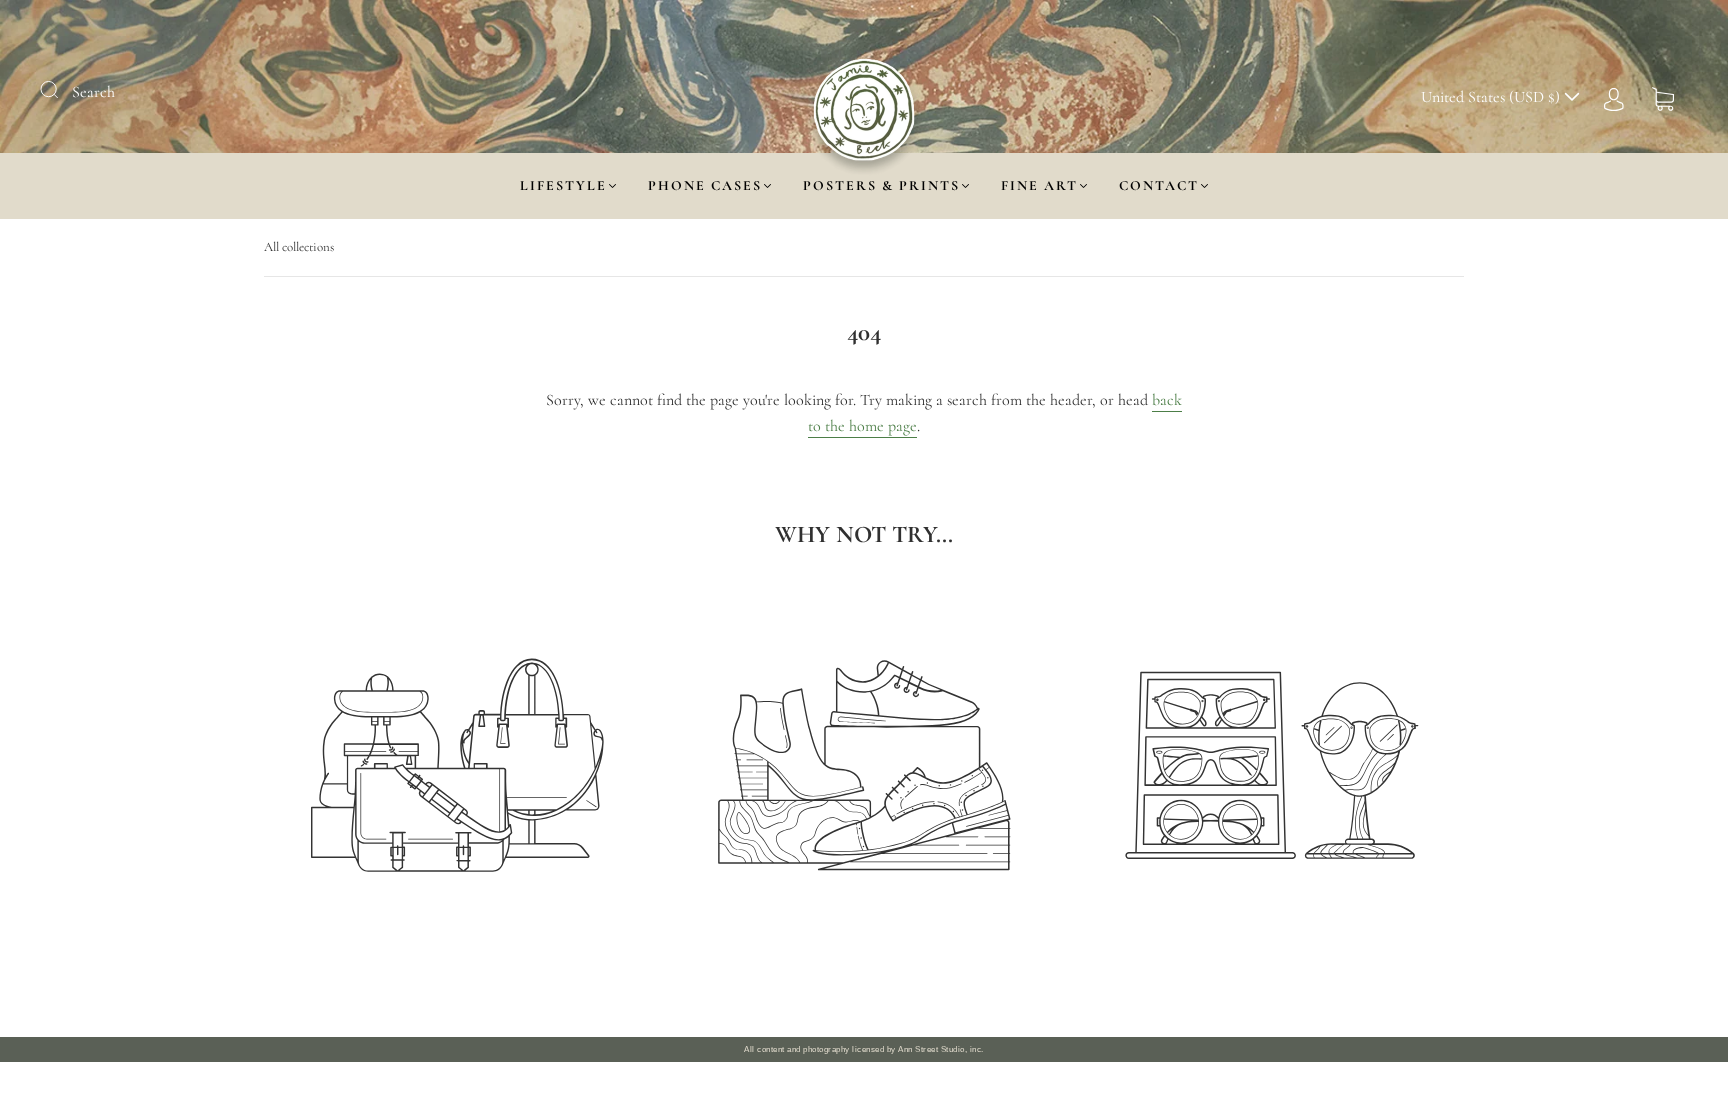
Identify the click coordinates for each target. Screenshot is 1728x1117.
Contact (1159, 185)
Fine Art (1039, 185)
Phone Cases (705, 185)
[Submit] (62, 90)
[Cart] (1663, 97)
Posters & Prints (881, 185)
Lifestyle (563, 185)
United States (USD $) (1492, 97)
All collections (299, 247)
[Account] (1614, 97)
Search (93, 92)
